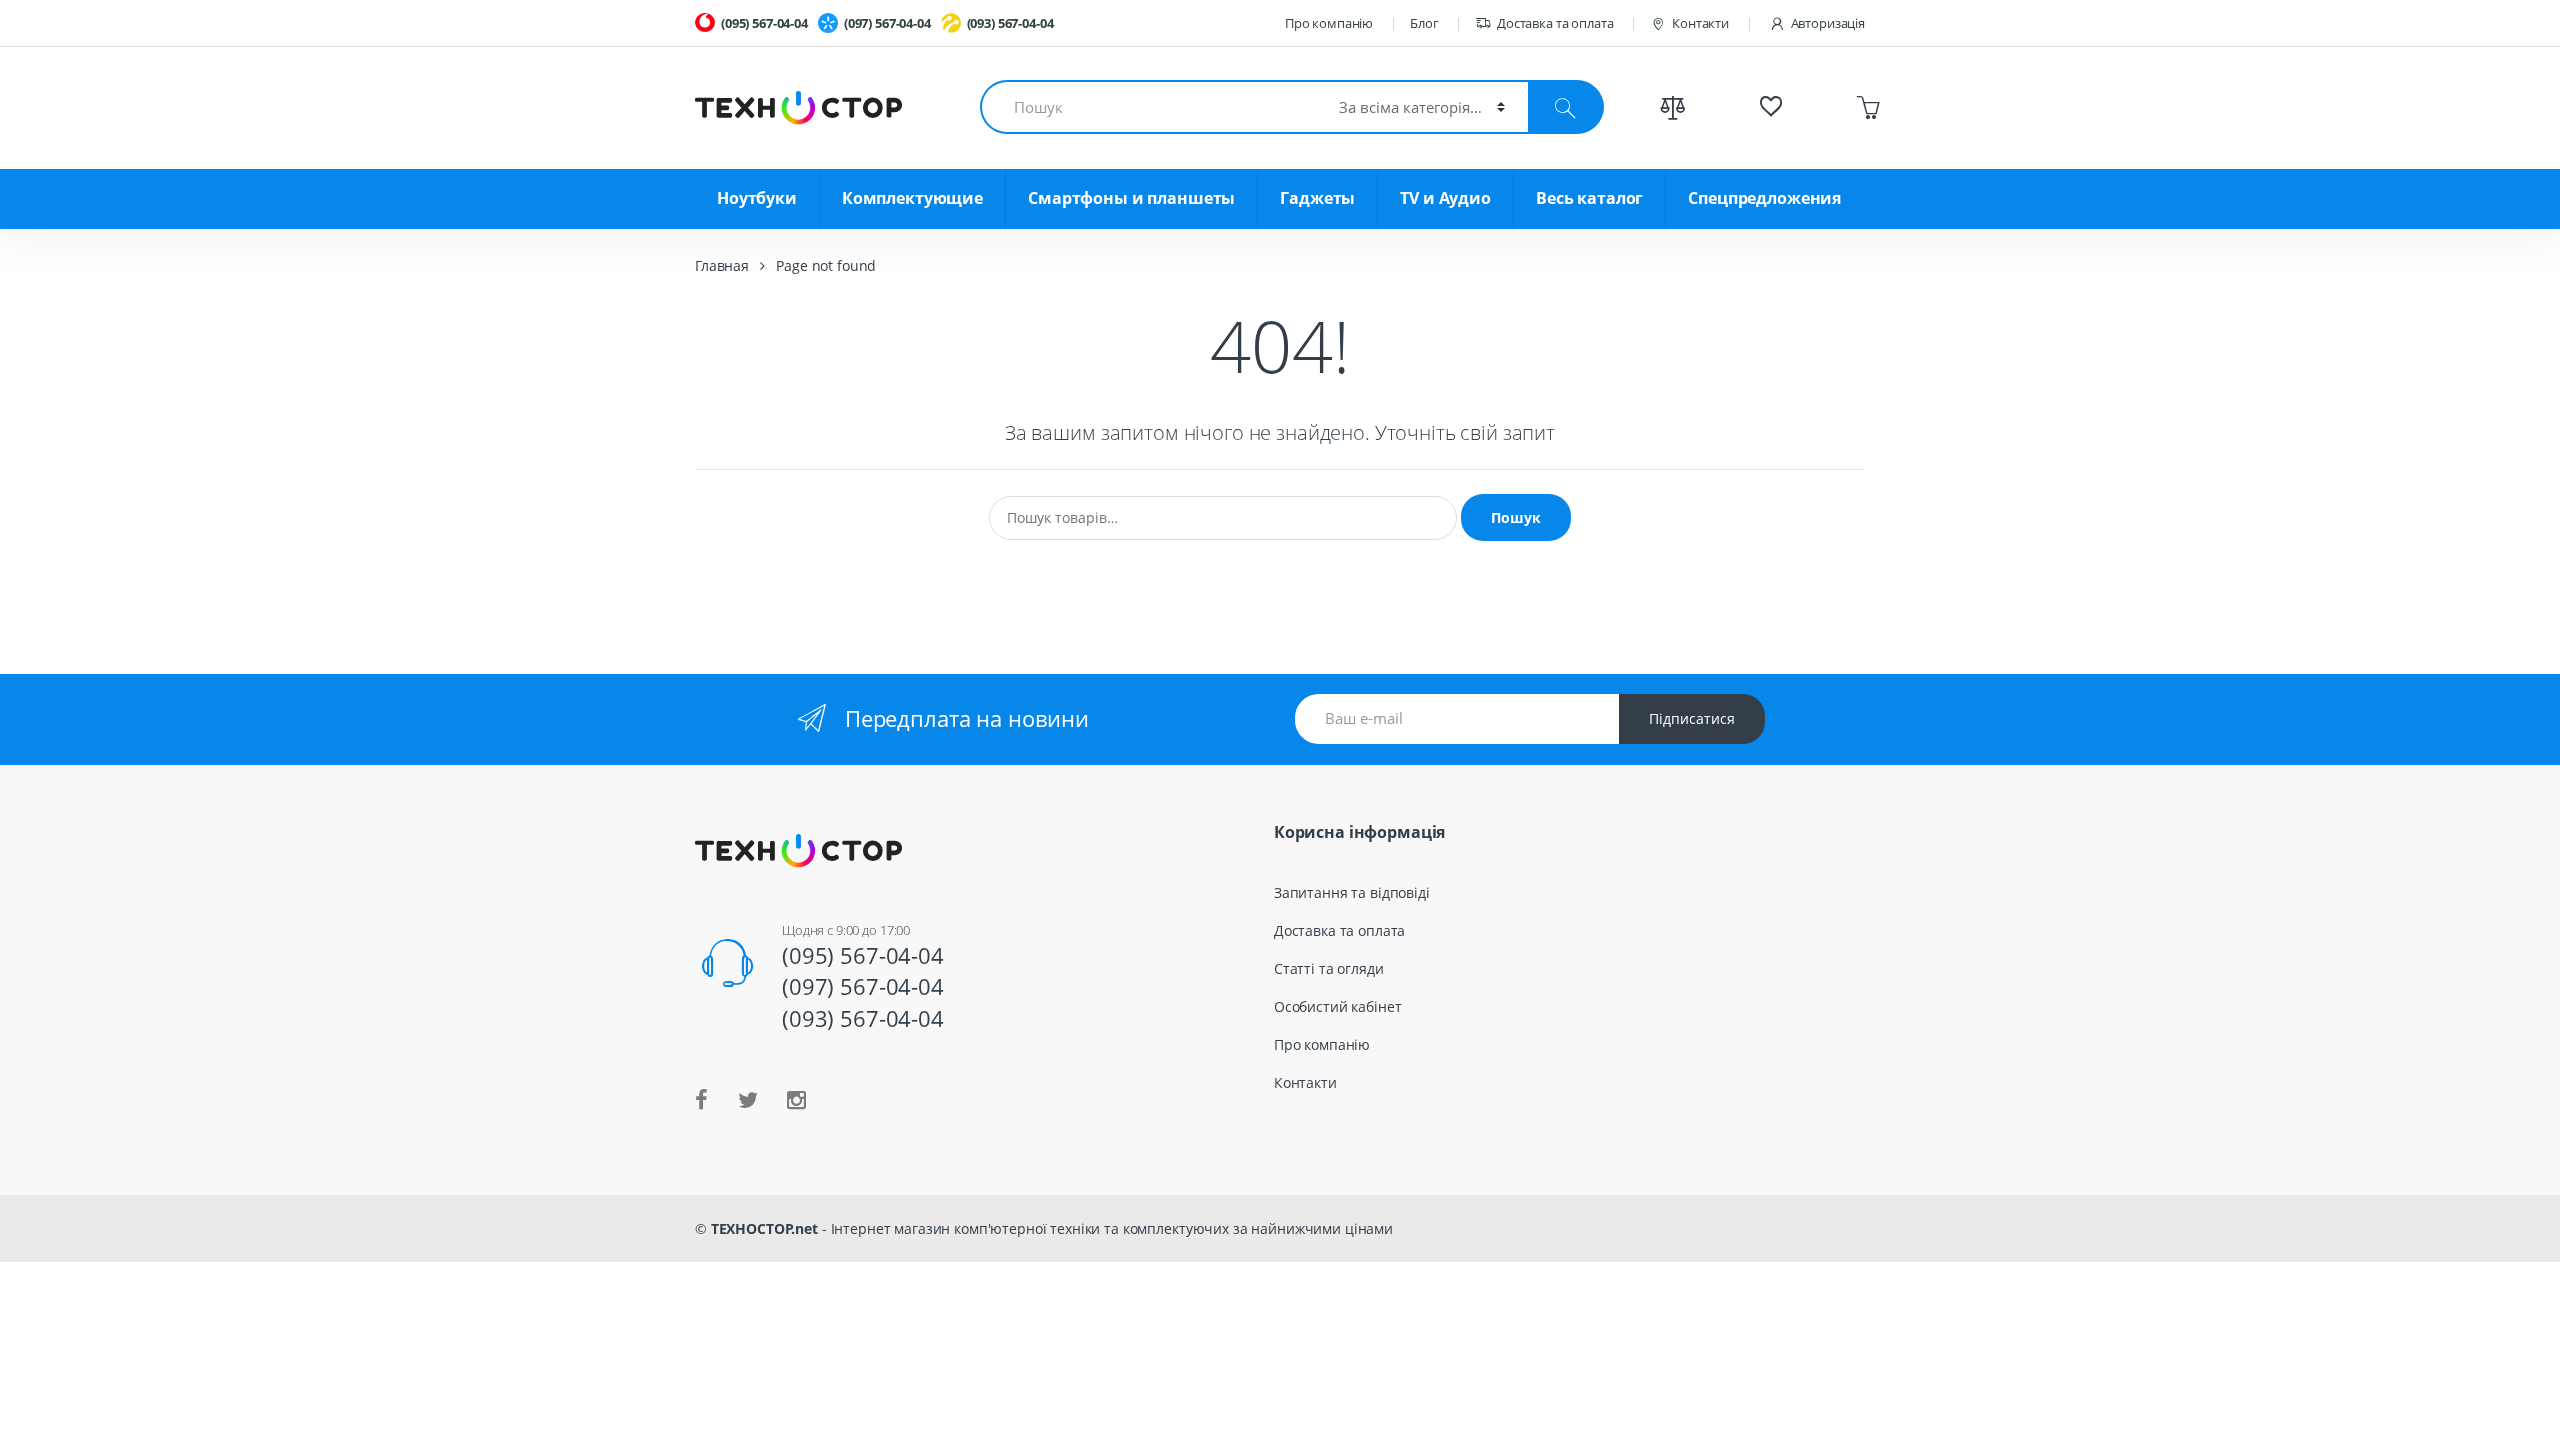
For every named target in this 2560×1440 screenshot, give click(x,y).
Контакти (1700, 23)
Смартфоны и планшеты (1131, 198)
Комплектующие (912, 198)
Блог (1424, 23)
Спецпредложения (1764, 198)
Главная (722, 265)
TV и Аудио (1445, 198)
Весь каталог (1589, 198)
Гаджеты (1317, 198)
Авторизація (1828, 23)
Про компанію (1329, 23)
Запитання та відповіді (1352, 892)
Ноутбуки (757, 198)
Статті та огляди (1329, 968)
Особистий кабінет (1338, 1006)
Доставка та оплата (1555, 23)
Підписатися (1692, 718)
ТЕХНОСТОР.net (764, 1228)
